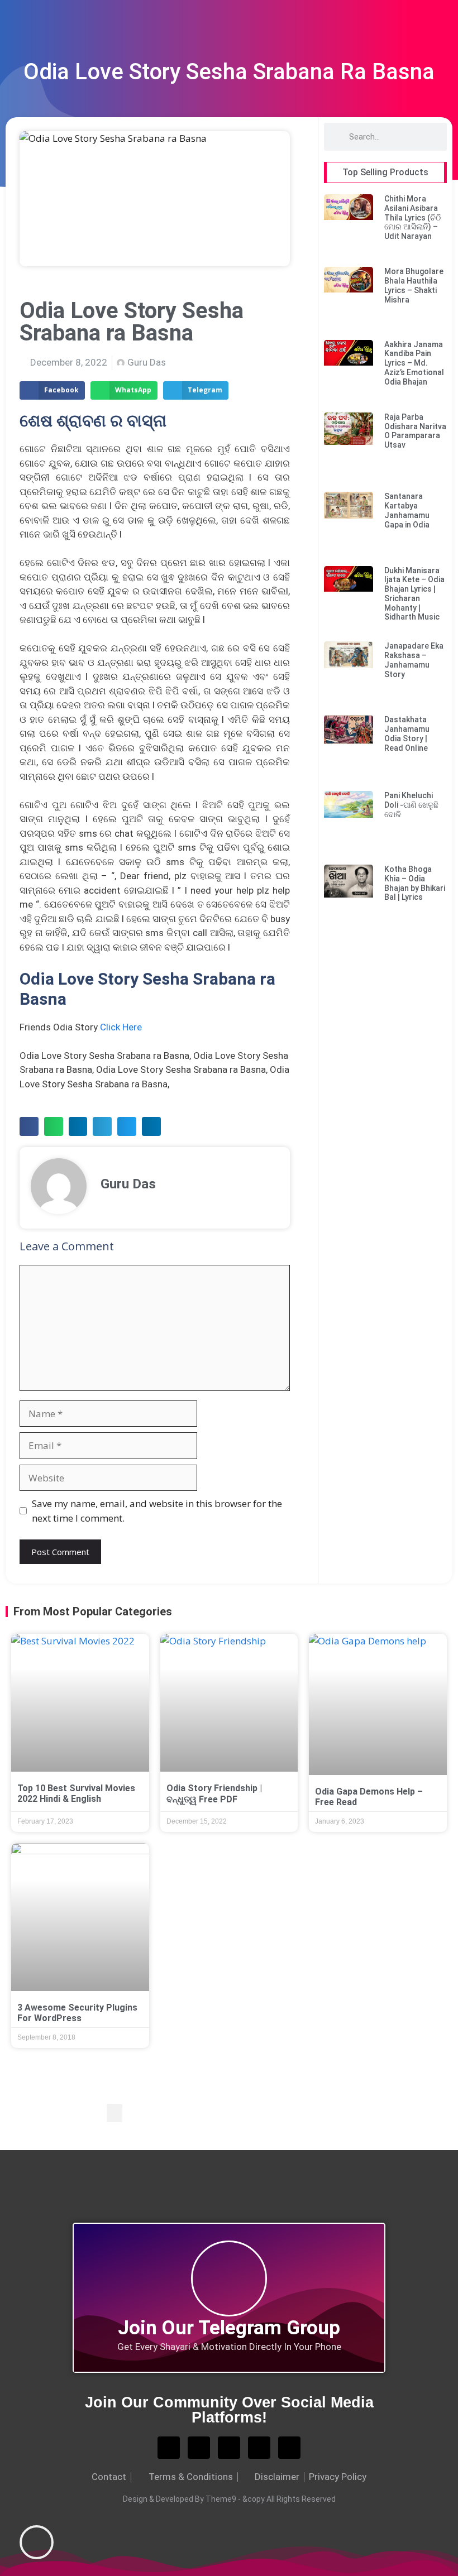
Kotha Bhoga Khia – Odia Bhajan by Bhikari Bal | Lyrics (415, 883)
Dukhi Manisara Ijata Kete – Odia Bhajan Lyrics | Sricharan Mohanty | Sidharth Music (414, 594)
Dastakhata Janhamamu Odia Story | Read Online (407, 733)
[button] (52, 391)
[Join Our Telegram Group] (229, 2278)
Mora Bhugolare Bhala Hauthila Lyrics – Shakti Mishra (414, 285)
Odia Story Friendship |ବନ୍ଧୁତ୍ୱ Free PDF (214, 1793)
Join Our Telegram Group (229, 2328)
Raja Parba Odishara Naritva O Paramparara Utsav (415, 431)
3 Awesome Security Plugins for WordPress (77, 2013)
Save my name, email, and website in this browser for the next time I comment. (157, 1511)
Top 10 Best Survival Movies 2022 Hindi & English (76, 1793)
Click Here (121, 1027)
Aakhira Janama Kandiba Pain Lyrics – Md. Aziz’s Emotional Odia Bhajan (414, 363)
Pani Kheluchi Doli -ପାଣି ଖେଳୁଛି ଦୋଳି (411, 805)
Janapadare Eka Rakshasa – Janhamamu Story (414, 660)
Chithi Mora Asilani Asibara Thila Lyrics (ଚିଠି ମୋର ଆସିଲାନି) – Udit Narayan (412, 217)
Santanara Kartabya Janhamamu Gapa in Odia (407, 510)
